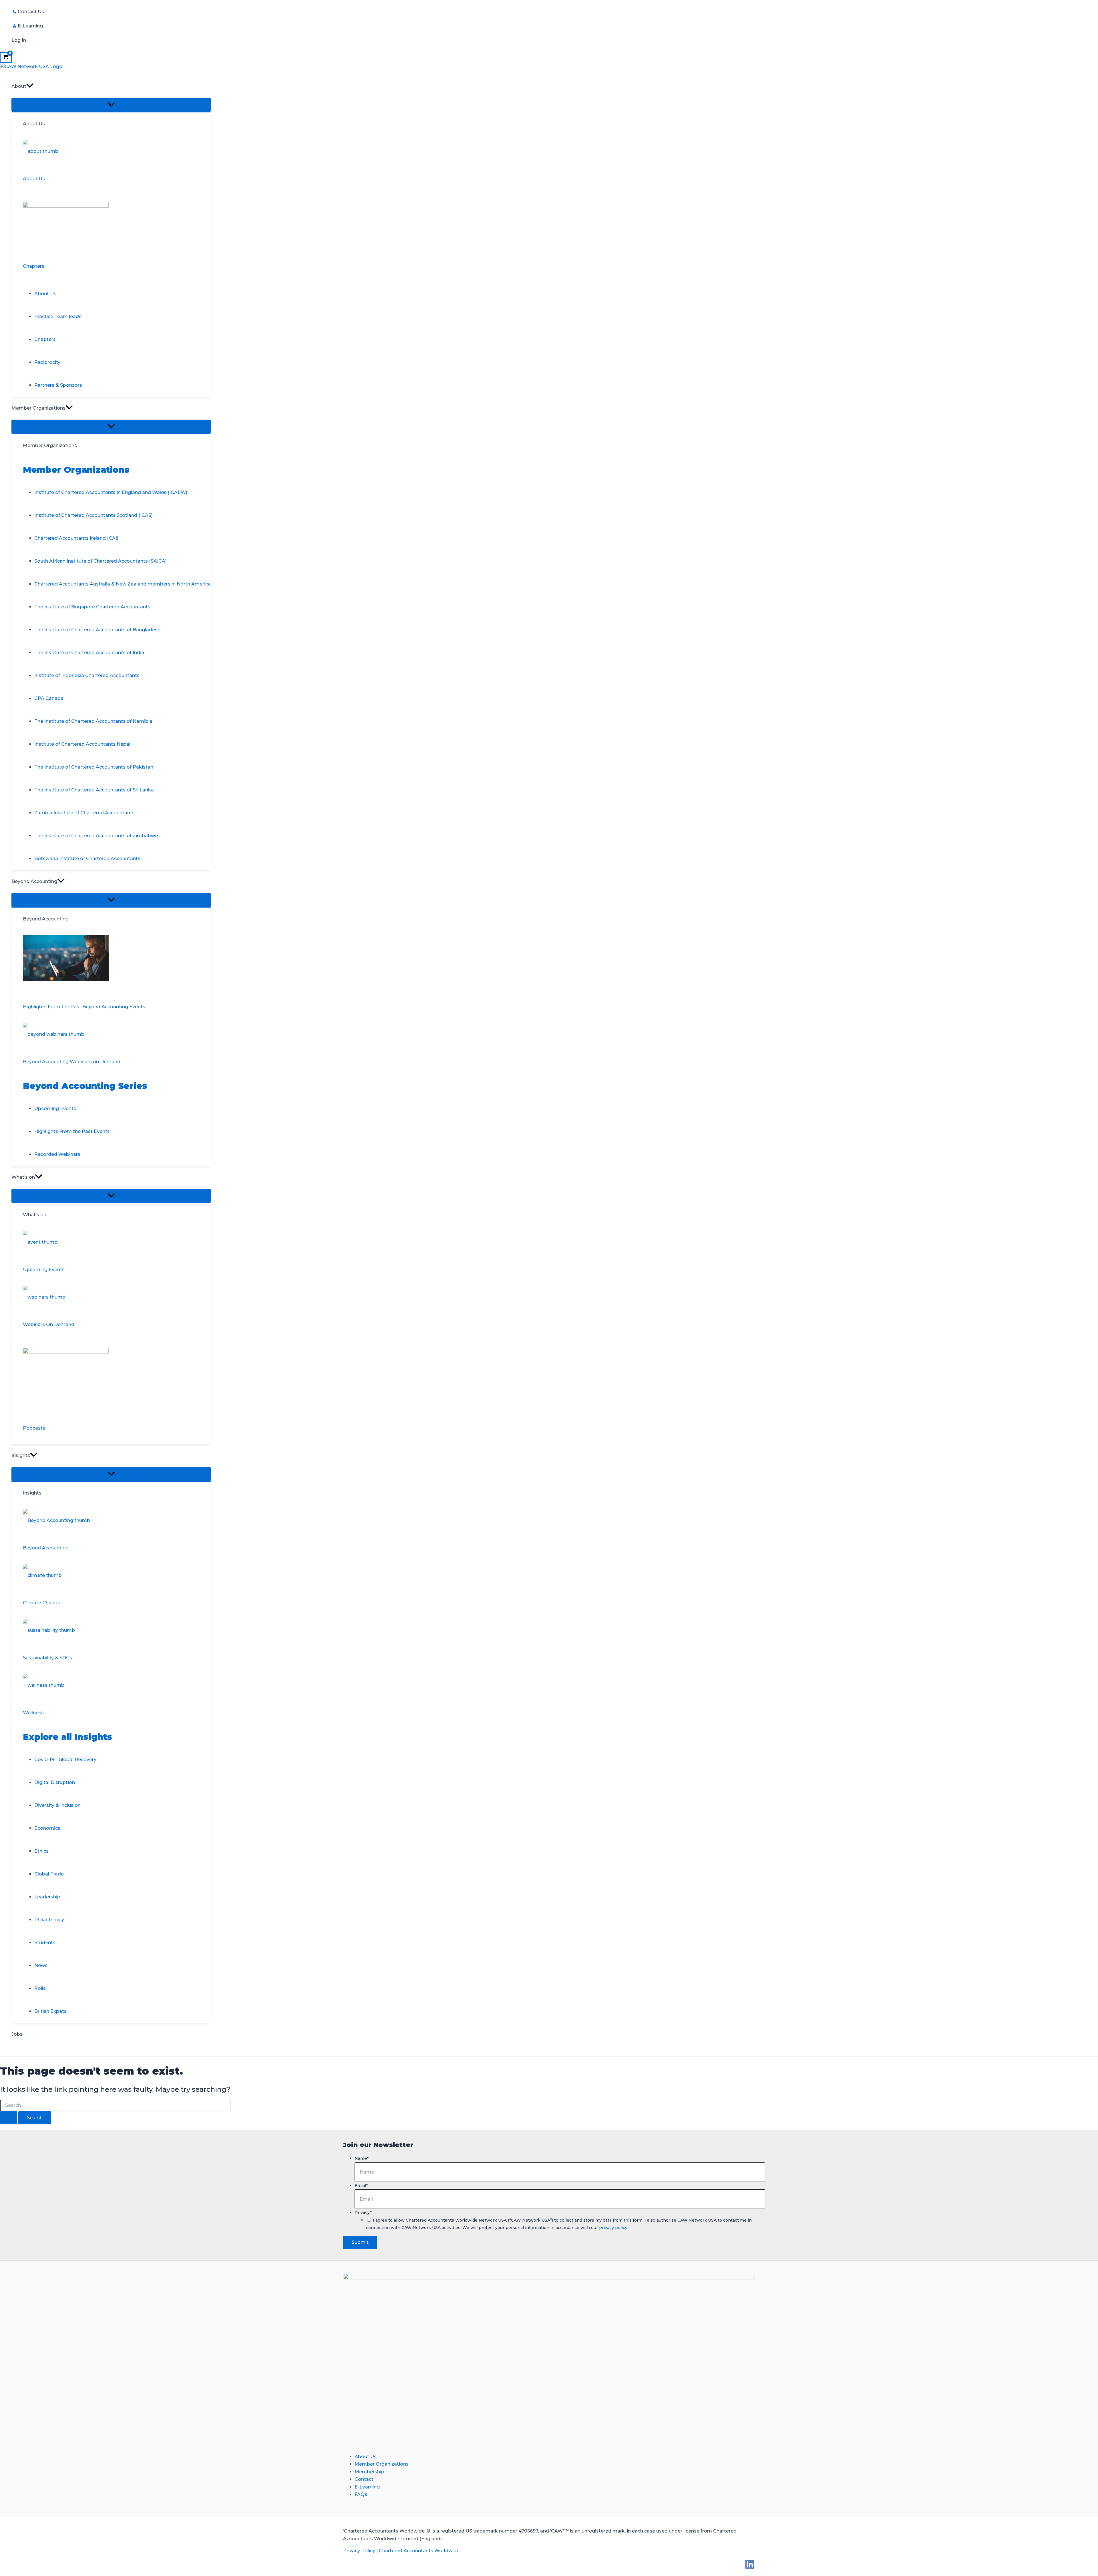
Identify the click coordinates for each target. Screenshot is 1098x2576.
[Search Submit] (9, 2118)
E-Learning (367, 2487)
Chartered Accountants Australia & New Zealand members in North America (123, 584)
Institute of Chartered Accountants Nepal (82, 744)
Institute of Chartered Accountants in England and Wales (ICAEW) (111, 492)
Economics (47, 1828)
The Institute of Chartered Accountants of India (89, 653)
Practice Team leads (58, 316)
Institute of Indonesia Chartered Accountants (87, 675)
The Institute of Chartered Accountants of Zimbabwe (96, 836)
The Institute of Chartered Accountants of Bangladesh (97, 630)
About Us (34, 179)
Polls (40, 1988)
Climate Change (42, 1603)
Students (45, 1943)
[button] (30, 86)
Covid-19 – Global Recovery (65, 1760)
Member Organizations (76, 470)
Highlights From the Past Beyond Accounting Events (84, 1007)
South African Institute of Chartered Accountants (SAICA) (101, 561)
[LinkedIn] (750, 2568)
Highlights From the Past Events (72, 1131)
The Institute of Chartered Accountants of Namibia (93, 721)
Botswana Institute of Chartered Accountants (87, 859)
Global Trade (49, 1874)
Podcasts (34, 1428)
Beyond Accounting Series (85, 1086)
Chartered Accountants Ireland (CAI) (76, 538)
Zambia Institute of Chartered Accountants (84, 813)
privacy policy (613, 2228)
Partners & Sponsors (58, 385)
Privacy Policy (359, 2551)
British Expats (50, 2011)
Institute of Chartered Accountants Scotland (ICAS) (94, 515)
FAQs (361, 2494)
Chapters (34, 266)
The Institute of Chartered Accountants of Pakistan (94, 767)
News (41, 1965)
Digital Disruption (55, 1782)
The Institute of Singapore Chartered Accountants (92, 607)
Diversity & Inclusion (57, 1805)
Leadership (47, 1897)
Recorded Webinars (57, 1154)
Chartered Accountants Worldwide (419, 2551)
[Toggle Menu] (111, 105)
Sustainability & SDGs (47, 1658)
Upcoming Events (55, 1109)
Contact (364, 2479)
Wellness (33, 1713)
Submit (360, 2242)
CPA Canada (49, 698)
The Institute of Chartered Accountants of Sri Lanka (94, 790)
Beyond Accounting (46, 1548)
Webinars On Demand (49, 1324)
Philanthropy (49, 1920)
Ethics (41, 1851)
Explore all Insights (67, 1737)
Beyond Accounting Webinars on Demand (72, 1062)
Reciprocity (47, 362)
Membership (369, 2472)
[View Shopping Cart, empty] (6, 57)
